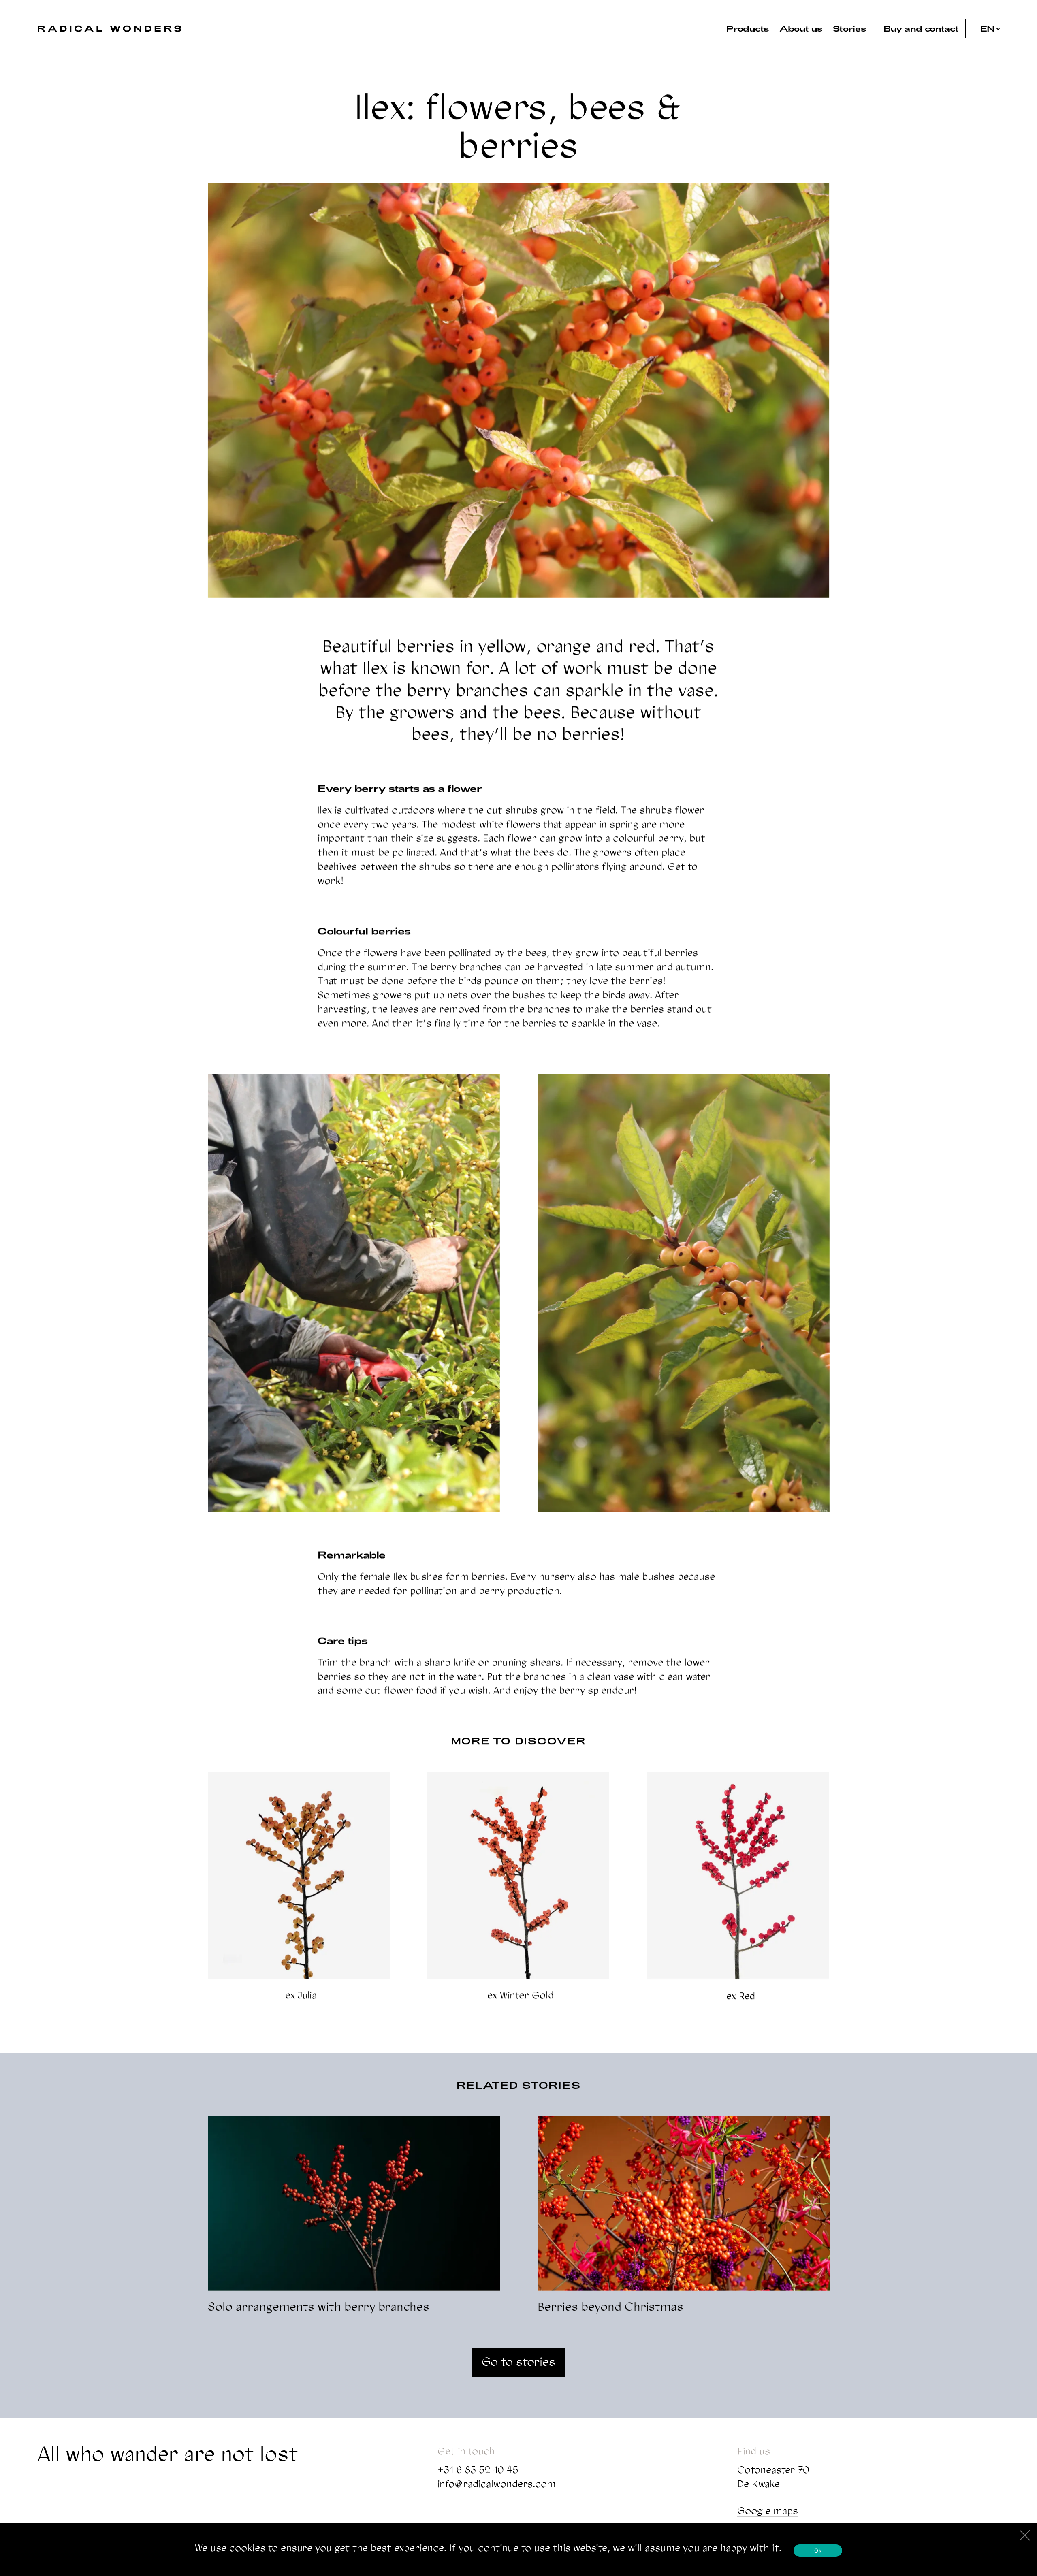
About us (801, 28)
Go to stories (518, 2362)
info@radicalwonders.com (497, 2484)
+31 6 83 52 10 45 (478, 2470)
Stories (850, 28)
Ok (818, 2550)
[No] (1024, 2534)
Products (748, 28)
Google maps (768, 2511)
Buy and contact (921, 28)
